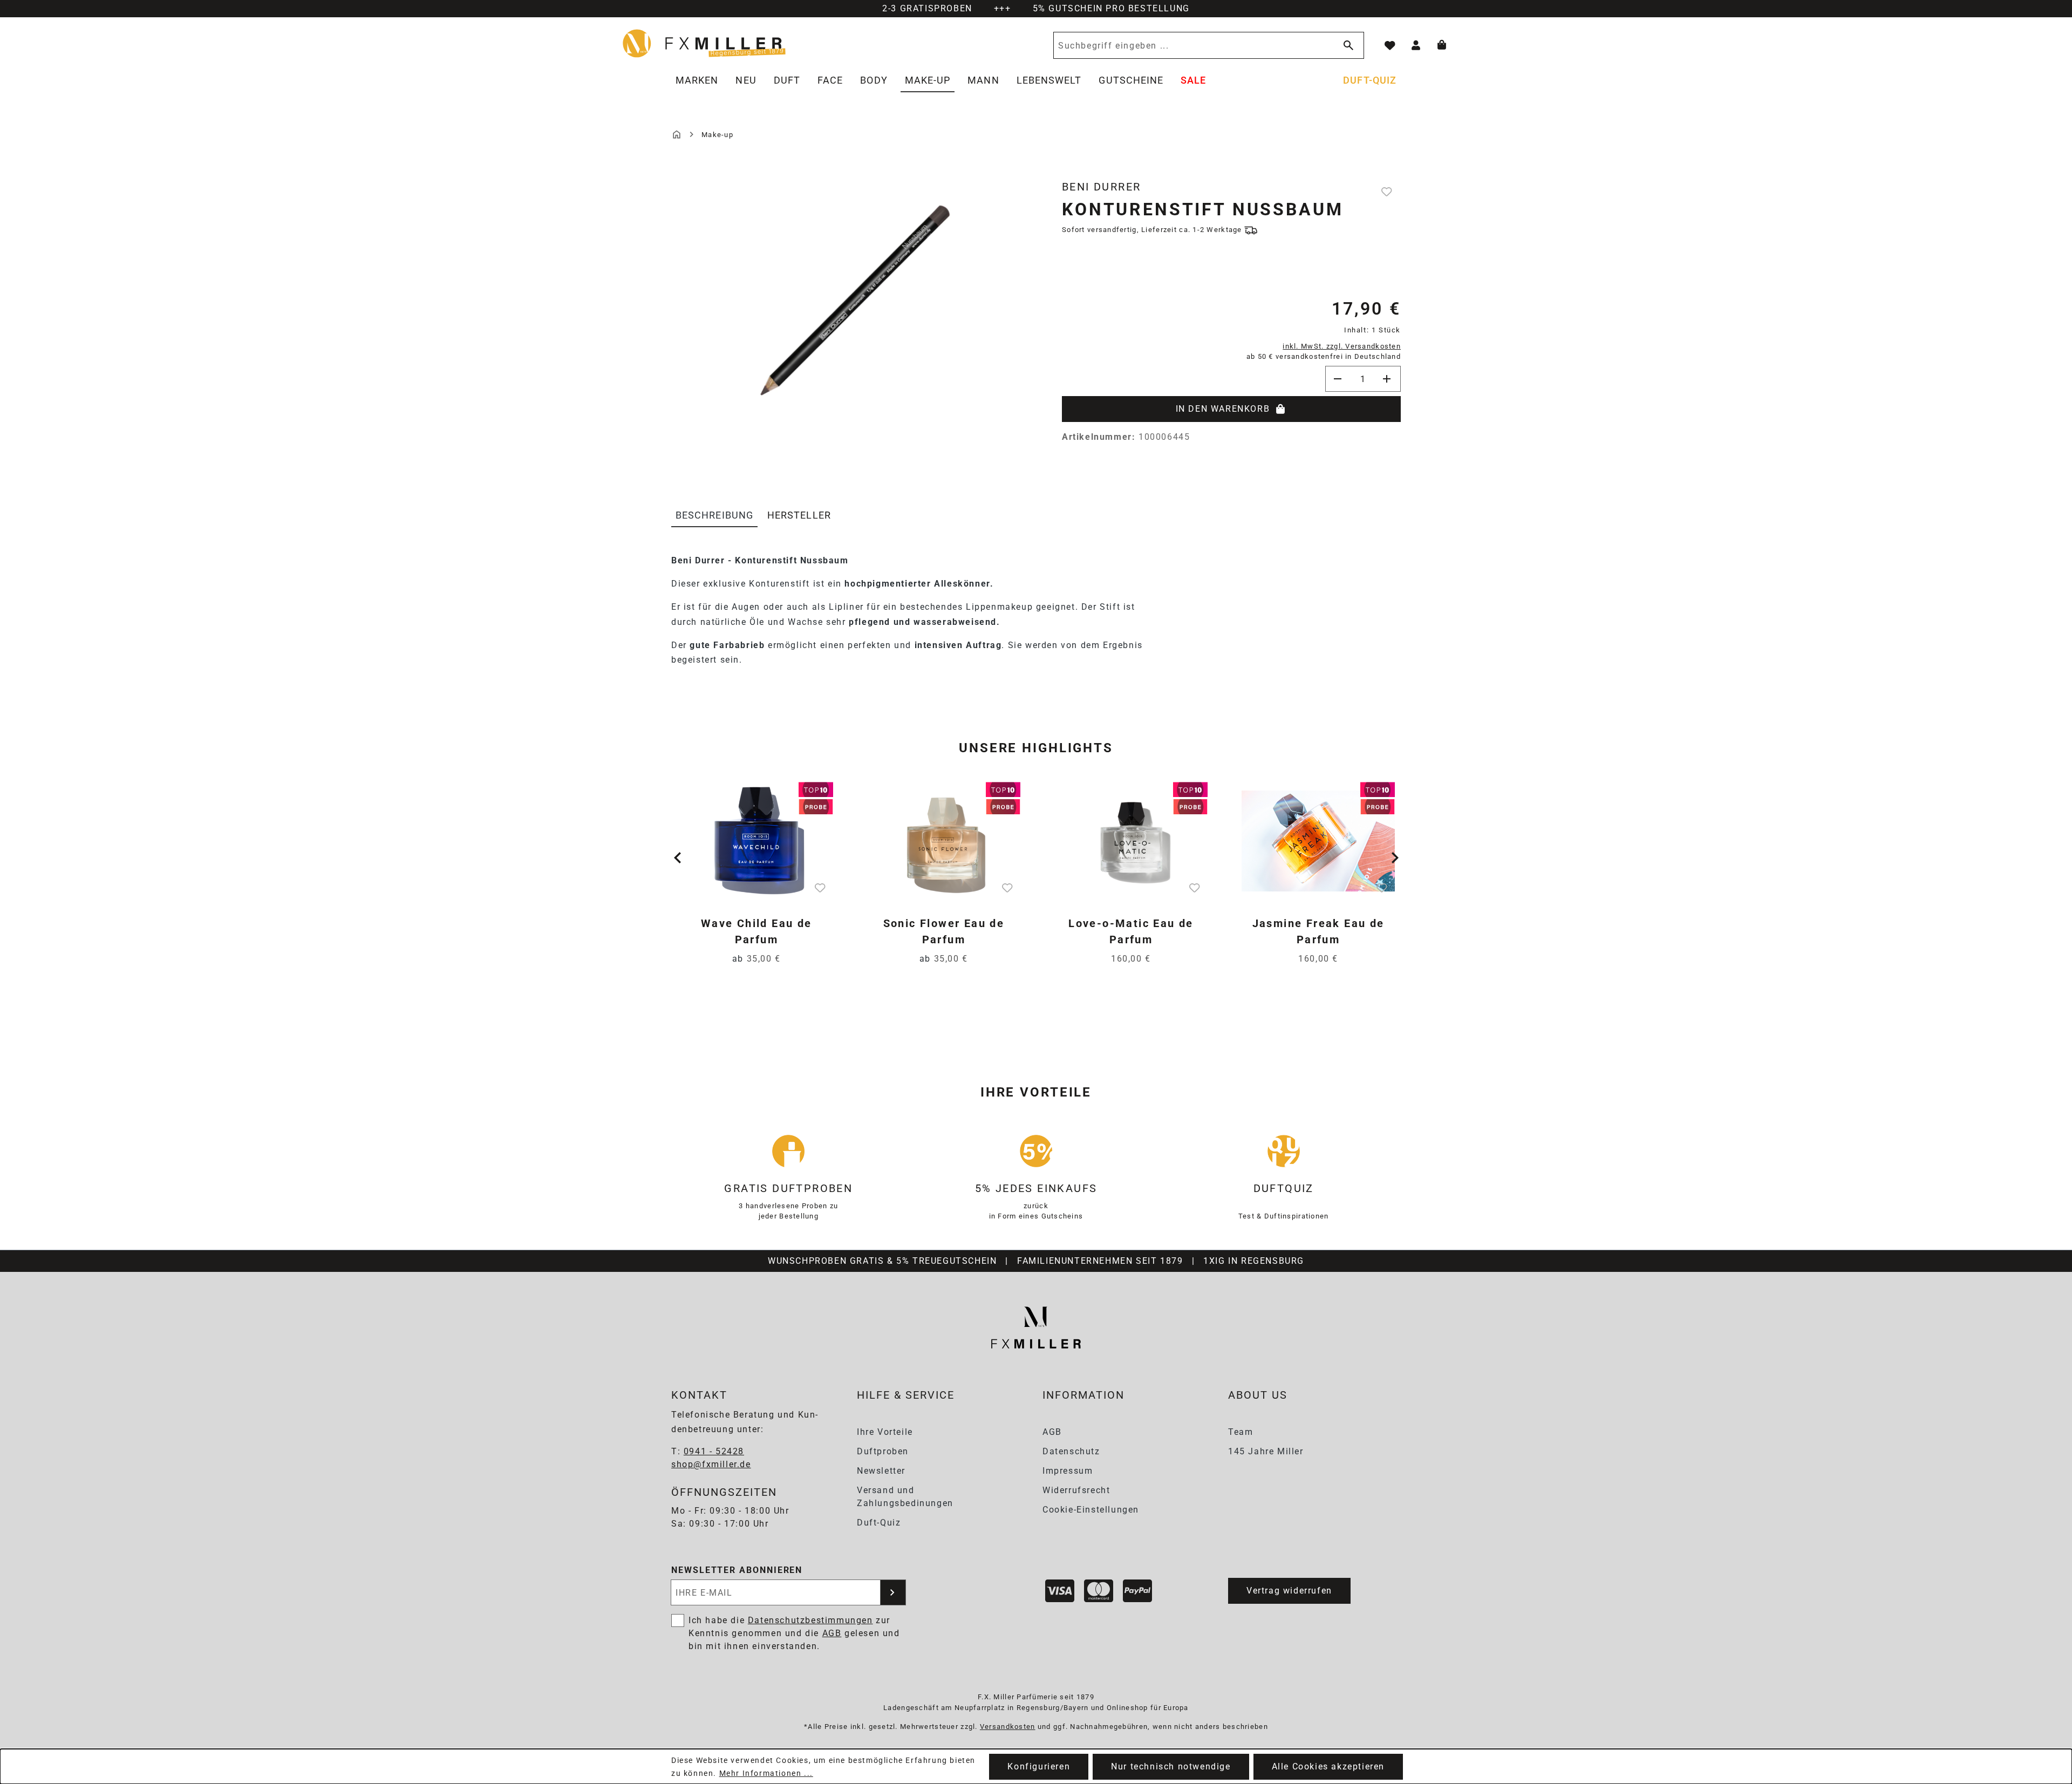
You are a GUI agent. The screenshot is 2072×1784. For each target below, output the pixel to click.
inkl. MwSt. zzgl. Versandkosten (1342, 346)
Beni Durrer (1101, 187)
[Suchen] (1346, 45)
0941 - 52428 (714, 1451)
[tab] (714, 516)
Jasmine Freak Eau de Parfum (1318, 931)
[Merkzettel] (1390, 45)
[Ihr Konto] (1416, 45)
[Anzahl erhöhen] (1388, 379)
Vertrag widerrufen (1289, 1591)
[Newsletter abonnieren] (893, 1592)
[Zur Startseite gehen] (705, 43)
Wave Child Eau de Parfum (756, 931)
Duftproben (883, 1451)
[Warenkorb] (1442, 45)
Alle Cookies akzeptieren (1328, 1766)
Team (1241, 1432)
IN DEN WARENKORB (1223, 409)
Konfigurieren (1039, 1766)
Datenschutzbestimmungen (810, 1620)
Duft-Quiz (879, 1523)
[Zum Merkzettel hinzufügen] (1388, 192)
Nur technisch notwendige (1171, 1766)
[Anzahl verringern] (1338, 379)
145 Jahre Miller (1266, 1451)
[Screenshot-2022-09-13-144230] (850, 297)
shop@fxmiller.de (711, 1464)
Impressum (1068, 1471)
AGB (1052, 1432)
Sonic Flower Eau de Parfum (944, 931)
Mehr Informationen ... (766, 1773)
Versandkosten (1008, 1727)
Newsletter (881, 1471)
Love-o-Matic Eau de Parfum (1131, 931)
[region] (850, 318)
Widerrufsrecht (1076, 1490)
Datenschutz (1071, 1451)
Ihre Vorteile (885, 1432)
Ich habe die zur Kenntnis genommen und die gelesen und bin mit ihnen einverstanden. (794, 1633)
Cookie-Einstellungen (1091, 1510)
